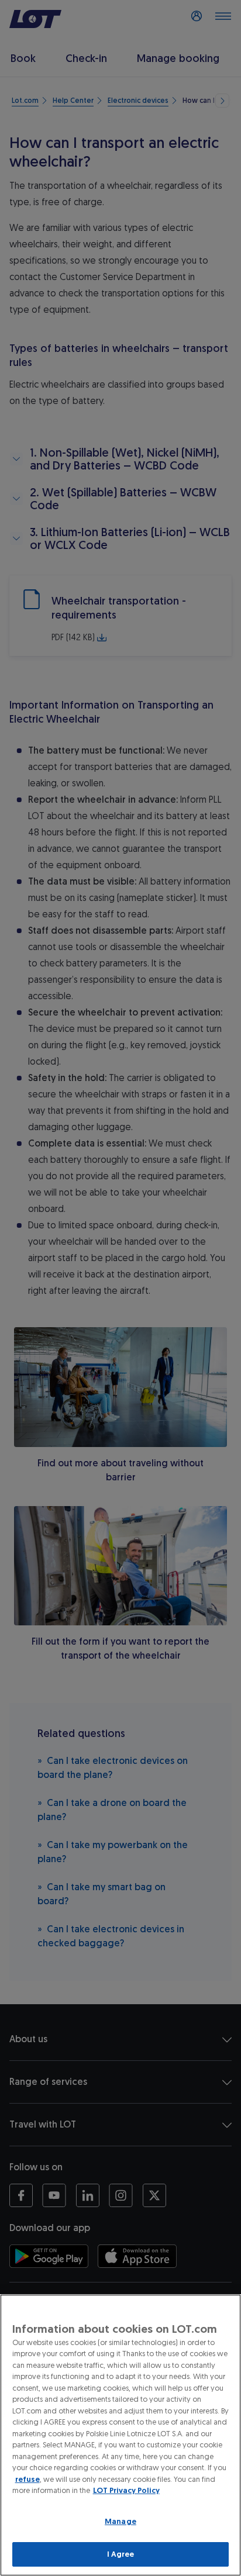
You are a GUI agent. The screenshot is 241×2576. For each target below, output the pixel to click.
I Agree (121, 2554)
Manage (120, 2521)
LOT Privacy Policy (126, 2490)
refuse (27, 2479)
